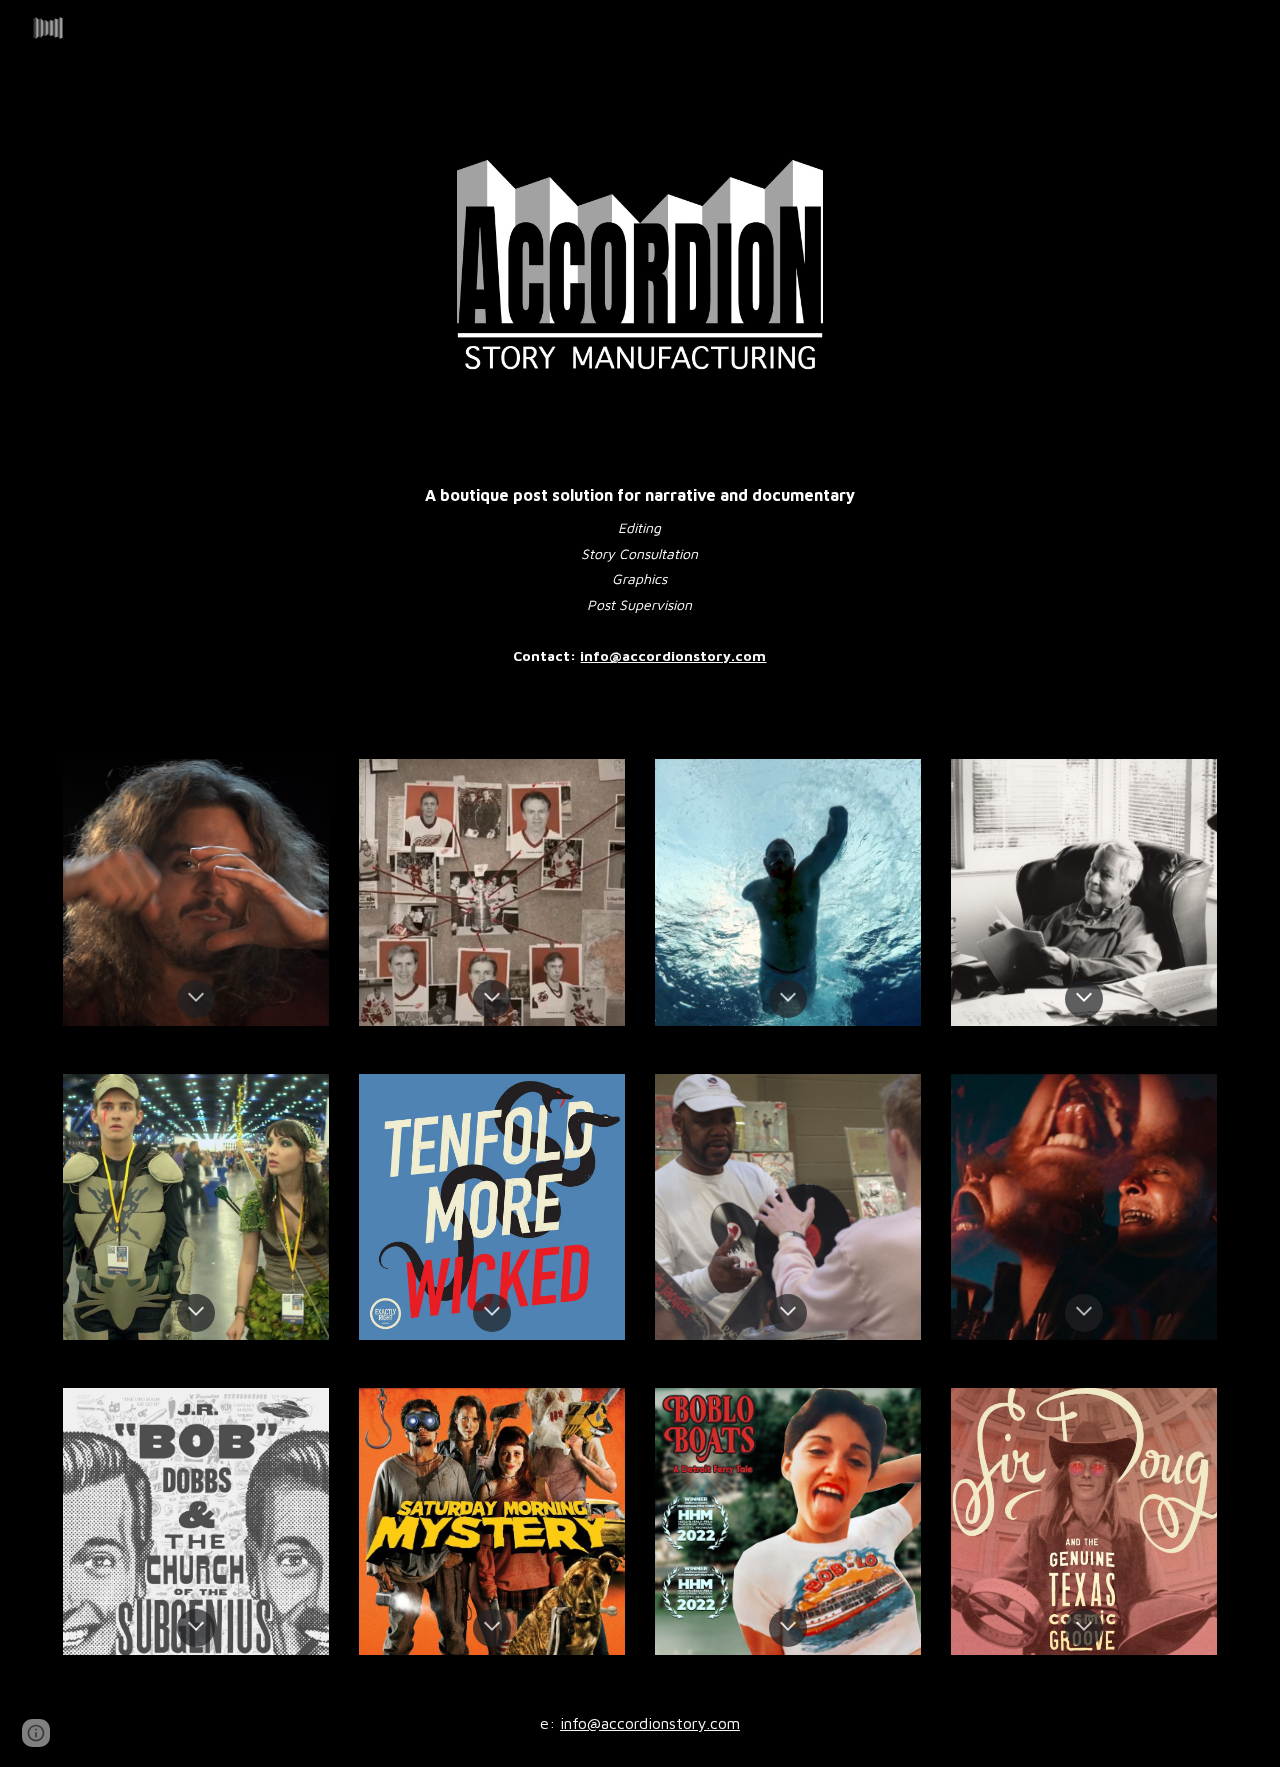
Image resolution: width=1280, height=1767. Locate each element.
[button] (196, 999)
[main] (640, 567)
